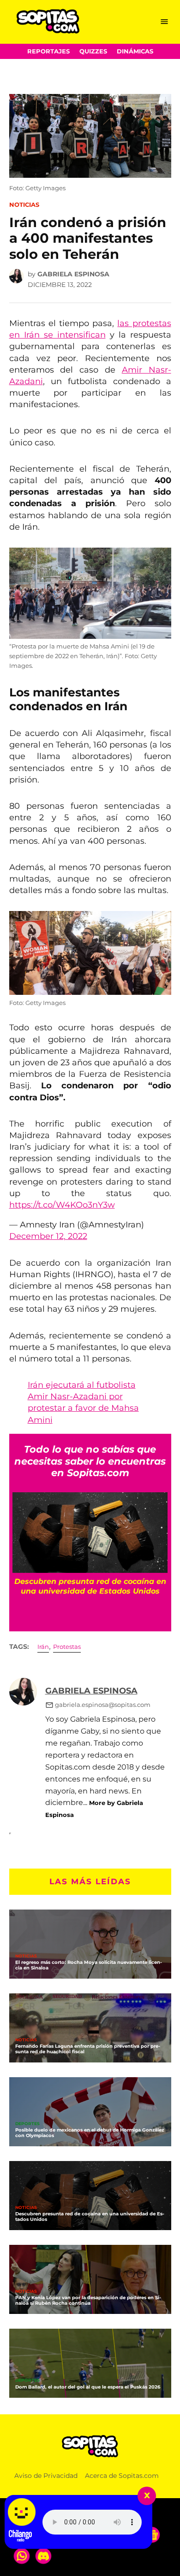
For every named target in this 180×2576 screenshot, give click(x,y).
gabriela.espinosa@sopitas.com (103, 1705)
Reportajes (48, 51)
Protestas (67, 1647)
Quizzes (93, 51)
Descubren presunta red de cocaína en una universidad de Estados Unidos (90, 2216)
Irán (43, 1647)
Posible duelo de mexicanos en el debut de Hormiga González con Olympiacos (90, 2132)
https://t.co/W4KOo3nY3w (62, 1205)
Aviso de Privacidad (46, 2476)
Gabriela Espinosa (73, 274)
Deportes (27, 2124)
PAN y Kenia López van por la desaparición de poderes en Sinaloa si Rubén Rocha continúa (88, 2300)
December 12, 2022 (48, 1236)
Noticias (24, 205)
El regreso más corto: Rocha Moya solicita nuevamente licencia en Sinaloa (89, 1965)
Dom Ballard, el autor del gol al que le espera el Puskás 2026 (88, 2387)
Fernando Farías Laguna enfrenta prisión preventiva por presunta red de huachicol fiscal (88, 2049)
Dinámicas (135, 51)
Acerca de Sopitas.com (122, 2476)
